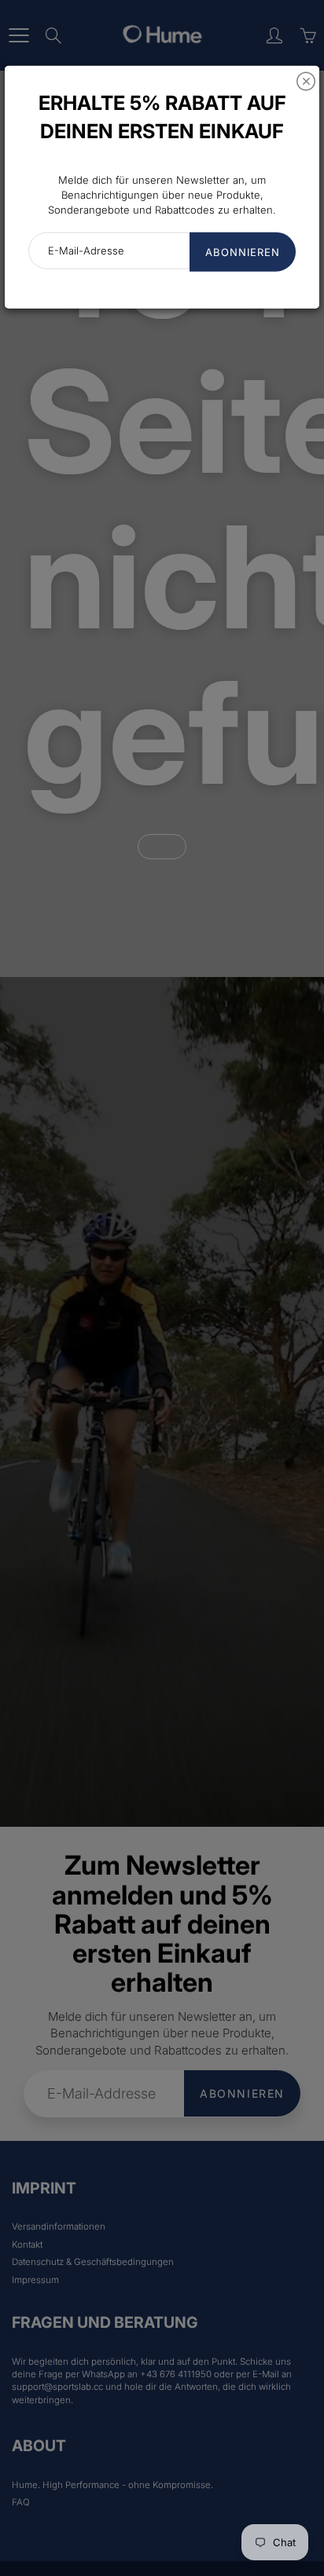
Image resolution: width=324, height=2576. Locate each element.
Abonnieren (243, 252)
